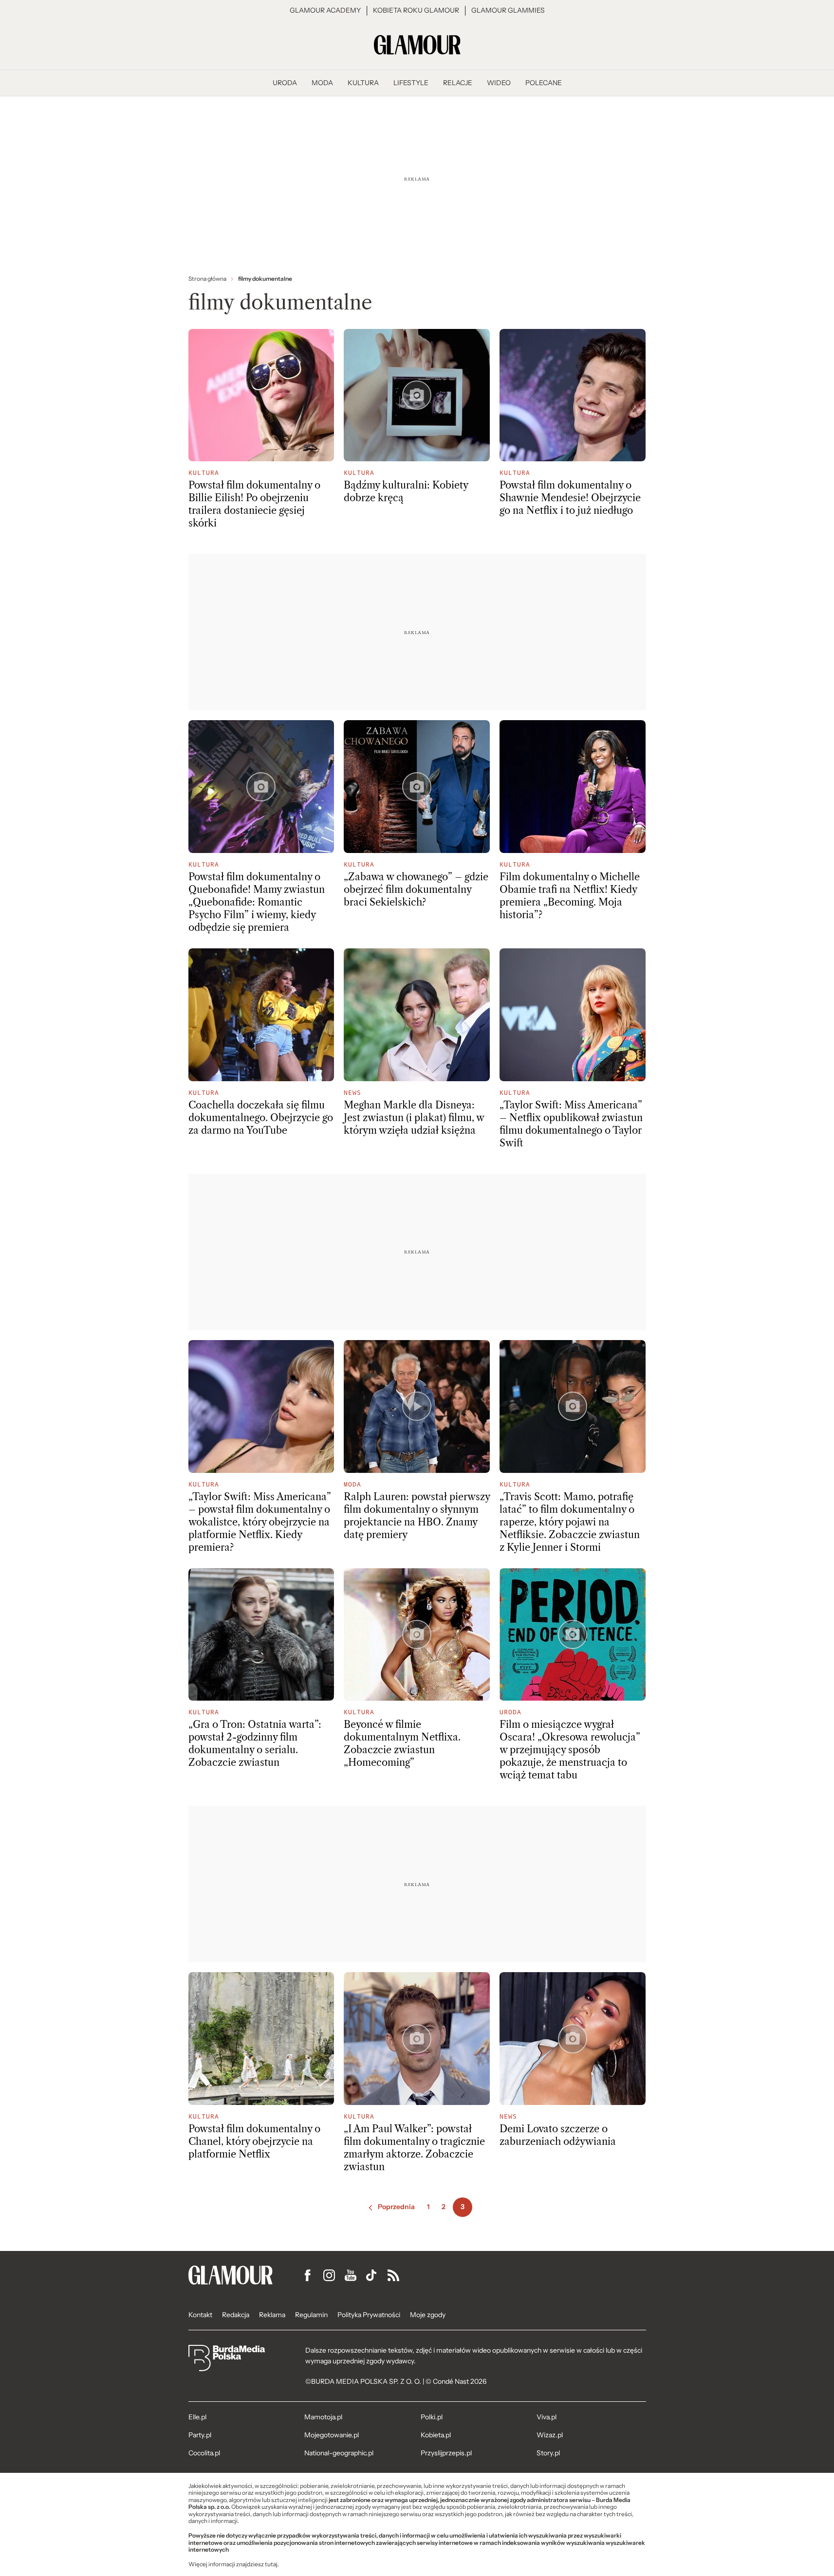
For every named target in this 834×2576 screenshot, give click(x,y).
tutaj (271, 2564)
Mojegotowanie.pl (332, 2435)
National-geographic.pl (339, 2453)
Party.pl (200, 2435)
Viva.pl (547, 2417)
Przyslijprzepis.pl (446, 2453)
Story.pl (548, 2453)
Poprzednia (396, 2207)
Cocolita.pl (204, 2453)
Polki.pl (432, 2417)
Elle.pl (197, 2417)
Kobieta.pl (436, 2435)
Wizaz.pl (550, 2435)
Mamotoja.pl (323, 2417)
